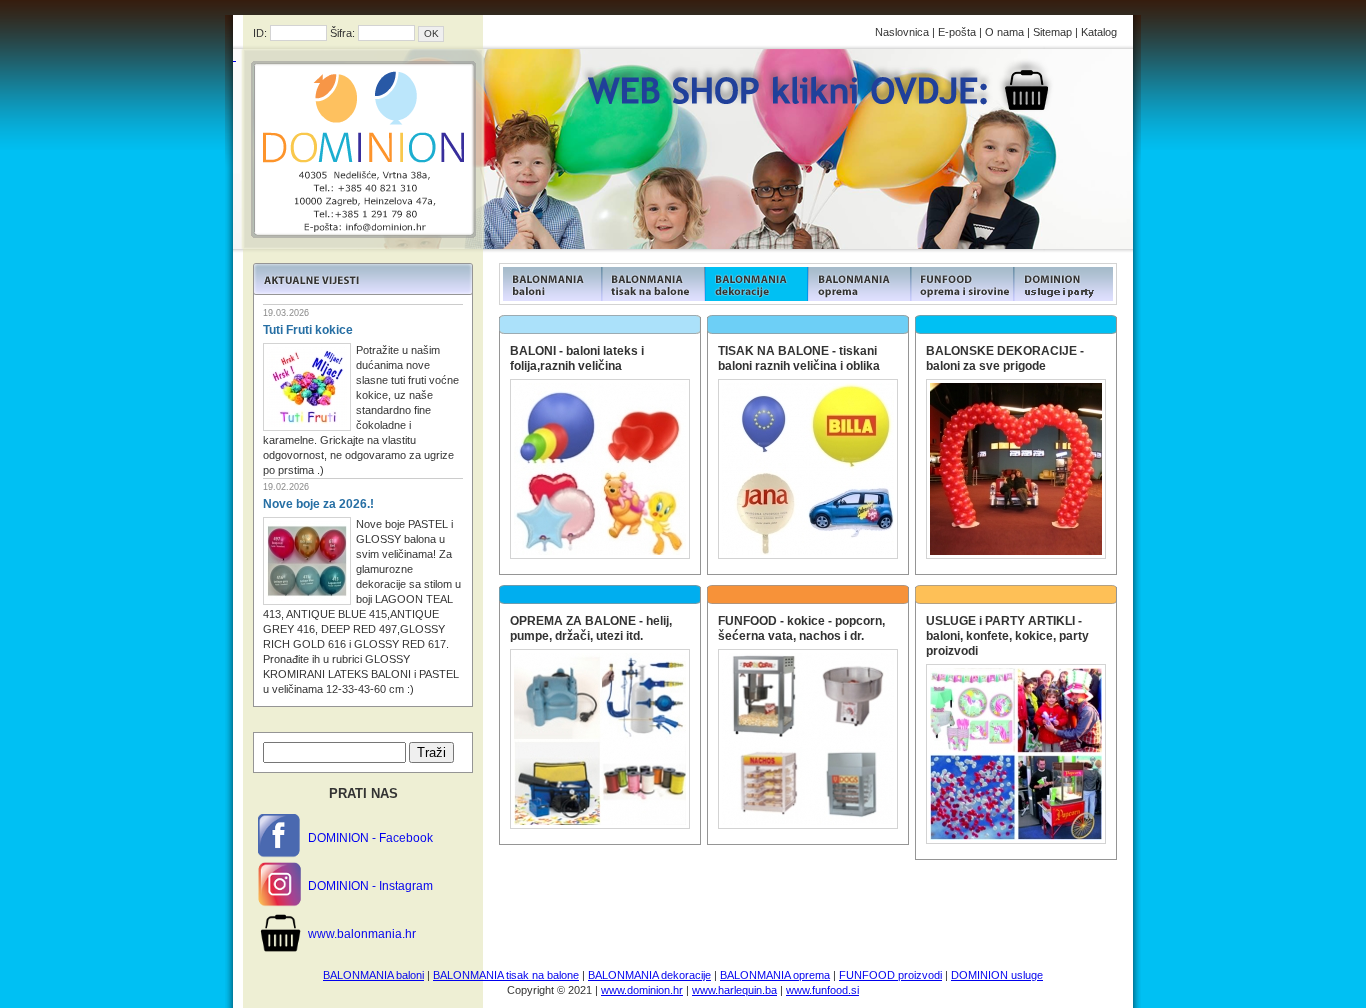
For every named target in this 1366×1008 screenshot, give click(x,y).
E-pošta (957, 32)
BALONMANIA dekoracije (649, 975)
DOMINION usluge (997, 975)
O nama (1004, 32)
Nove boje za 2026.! (318, 504)
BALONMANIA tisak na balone (506, 975)
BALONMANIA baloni (373, 975)
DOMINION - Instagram (370, 886)
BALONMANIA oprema (775, 975)
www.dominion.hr (642, 990)
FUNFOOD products (550, 284)
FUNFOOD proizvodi (890, 975)
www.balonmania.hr (362, 934)
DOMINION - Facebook (370, 838)
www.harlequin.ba (734, 990)
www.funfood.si (822, 990)
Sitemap (1052, 32)
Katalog (1099, 32)
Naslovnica (902, 32)
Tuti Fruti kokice (308, 330)
